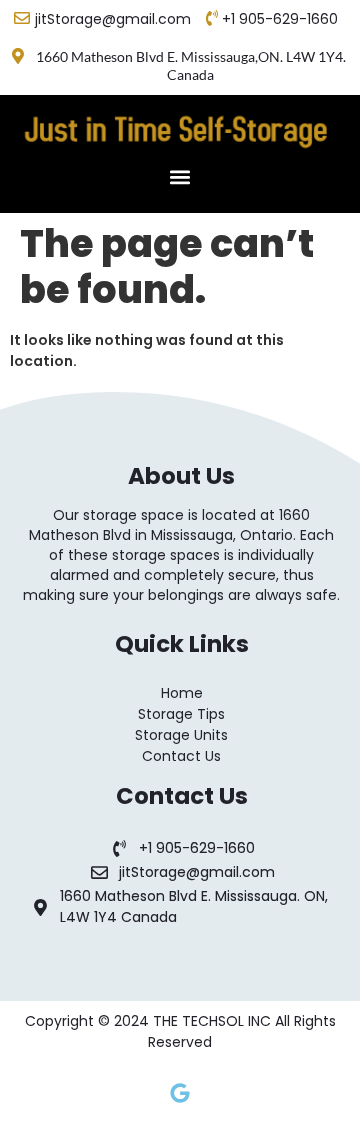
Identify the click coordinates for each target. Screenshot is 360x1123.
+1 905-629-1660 (280, 19)
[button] (180, 176)
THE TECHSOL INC (214, 1021)
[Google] (180, 1093)
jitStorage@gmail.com (113, 19)
